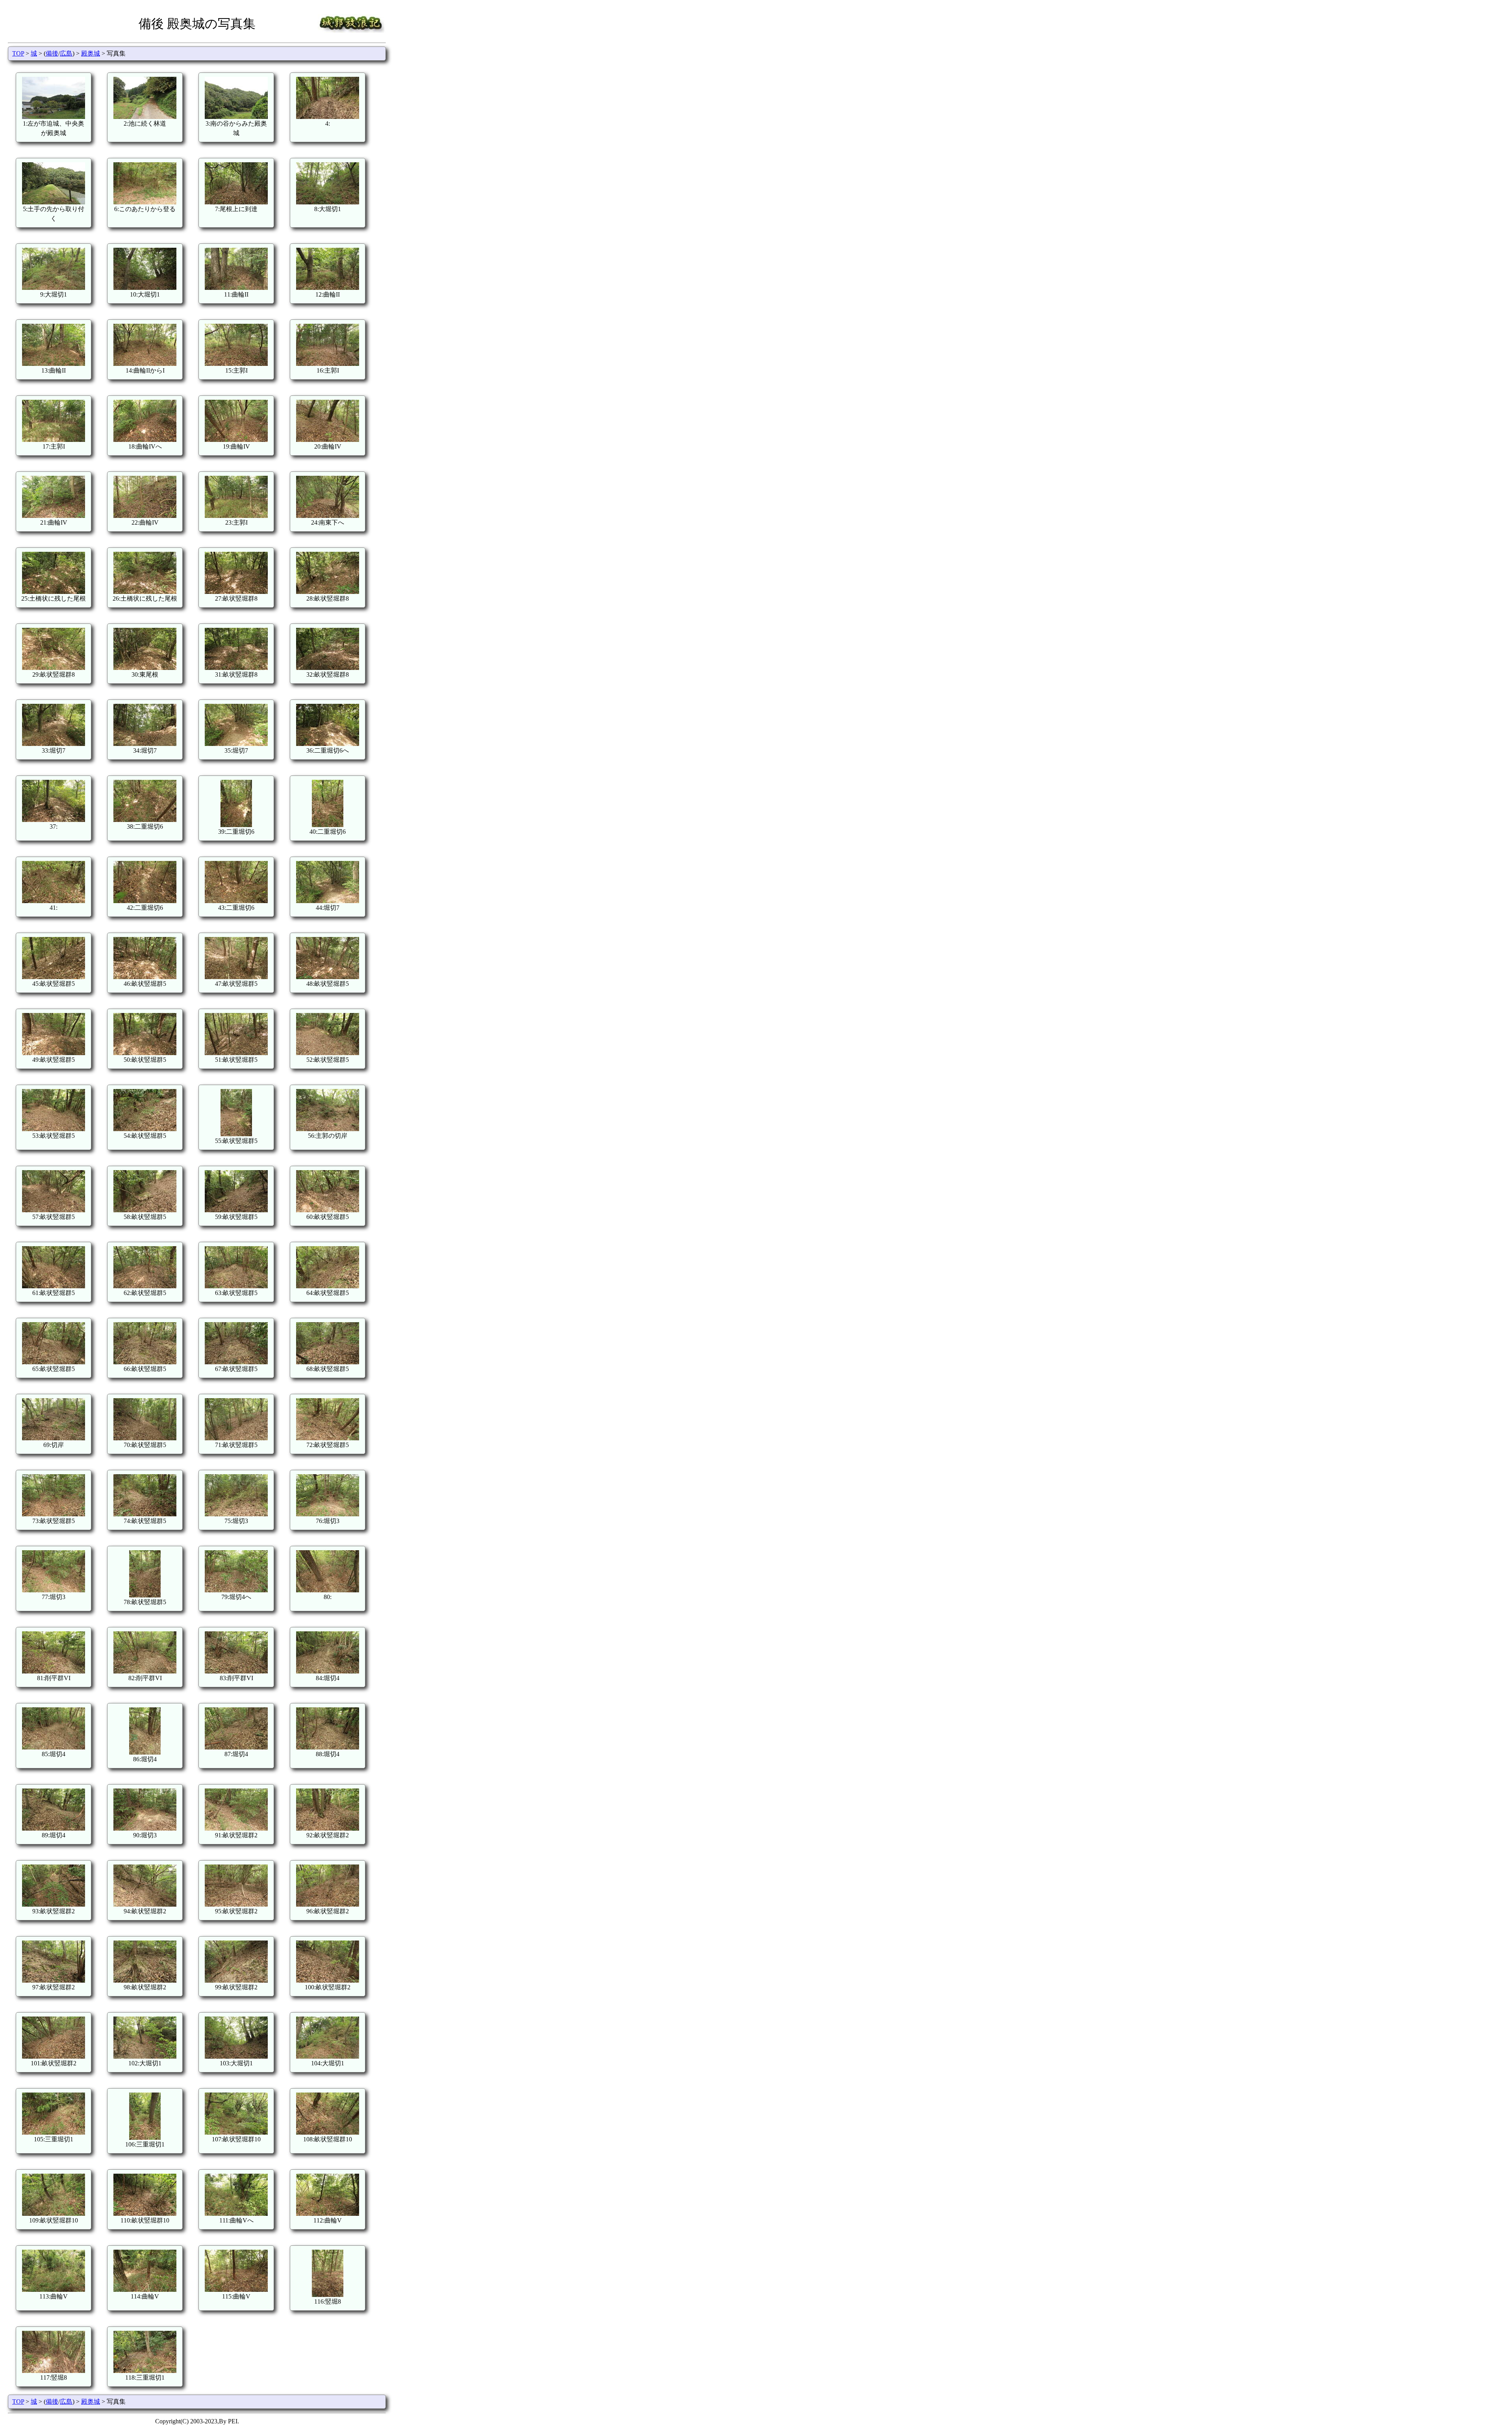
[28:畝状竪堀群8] (328, 592)
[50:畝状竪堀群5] (145, 1053)
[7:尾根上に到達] (236, 202)
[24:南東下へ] (328, 516)
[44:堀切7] (328, 901)
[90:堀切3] (145, 1828)
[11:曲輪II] (236, 288)
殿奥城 (91, 53)
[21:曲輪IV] (54, 516)
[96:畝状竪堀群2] (328, 1904)
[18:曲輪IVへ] (145, 440)
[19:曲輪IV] (236, 440)
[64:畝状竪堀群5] (328, 1286)
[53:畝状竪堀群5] (54, 1129)
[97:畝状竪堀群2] (54, 1980)
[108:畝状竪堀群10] (328, 2133)
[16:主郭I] (328, 364)
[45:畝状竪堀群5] (54, 977)
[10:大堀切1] (145, 288)
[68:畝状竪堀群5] (328, 1362)
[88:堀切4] (328, 1747)
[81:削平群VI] (54, 1671)
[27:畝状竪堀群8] (236, 592)
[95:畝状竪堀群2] (236, 1904)
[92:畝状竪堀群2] (328, 1828)
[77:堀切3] (54, 1590)
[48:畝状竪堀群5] (328, 977)
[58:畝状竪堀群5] (145, 1210)
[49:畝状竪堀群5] (54, 1053)
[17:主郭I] (54, 440)
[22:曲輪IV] (145, 516)
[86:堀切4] (145, 1752)
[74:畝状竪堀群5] (145, 1514)
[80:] (328, 1590)
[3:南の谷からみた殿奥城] (236, 117)
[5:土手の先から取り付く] (54, 202)
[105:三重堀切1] (54, 2133)
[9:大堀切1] (54, 288)
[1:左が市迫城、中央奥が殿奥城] (54, 117)
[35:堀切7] (236, 744)
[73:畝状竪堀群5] (54, 1514)
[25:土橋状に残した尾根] (54, 592)
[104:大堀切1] (328, 2056)
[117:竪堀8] (54, 2371)
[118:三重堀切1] (145, 2371)
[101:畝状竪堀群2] (54, 2056)
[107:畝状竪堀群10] (236, 2133)
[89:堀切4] (54, 1828)
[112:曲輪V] (328, 2214)
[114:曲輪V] (145, 2290)
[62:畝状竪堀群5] (145, 1286)
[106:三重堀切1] (145, 2138)
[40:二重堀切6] (328, 825)
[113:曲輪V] (54, 2290)
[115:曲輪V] (236, 2290)
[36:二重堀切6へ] (328, 744)
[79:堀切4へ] (236, 1590)
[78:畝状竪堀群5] (145, 1595)
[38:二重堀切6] (145, 820)
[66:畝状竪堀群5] (145, 1362)
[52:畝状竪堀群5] (328, 1053)
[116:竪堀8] (328, 2295)
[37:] (54, 820)
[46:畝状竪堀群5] (145, 977)
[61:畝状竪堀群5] (54, 1286)
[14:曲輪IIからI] (145, 364)
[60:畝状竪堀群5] (328, 1210)
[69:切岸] (54, 1438)
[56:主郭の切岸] (328, 1129)
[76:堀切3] (328, 1514)
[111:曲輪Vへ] (236, 2214)
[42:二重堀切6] (145, 901)
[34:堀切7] (145, 744)
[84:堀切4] (328, 1671)
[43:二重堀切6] (236, 901)
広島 (66, 53)
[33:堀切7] (54, 744)
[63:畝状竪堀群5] (236, 1286)
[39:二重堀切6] (236, 825)
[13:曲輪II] (54, 364)
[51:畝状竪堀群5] (236, 1053)
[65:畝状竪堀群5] (54, 1362)
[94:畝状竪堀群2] (145, 1904)
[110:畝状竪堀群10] (145, 2214)
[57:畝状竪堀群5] (54, 1210)
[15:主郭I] (236, 364)
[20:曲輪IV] (328, 440)
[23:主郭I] (236, 516)
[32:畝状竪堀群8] (328, 668)
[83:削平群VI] (236, 1671)
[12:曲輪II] (328, 288)
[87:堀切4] (236, 1747)
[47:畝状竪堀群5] (236, 977)
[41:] (54, 901)
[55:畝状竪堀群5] (236, 1134)
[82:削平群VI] (145, 1671)
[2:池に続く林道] (145, 117)
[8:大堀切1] (328, 202)
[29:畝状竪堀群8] (54, 668)
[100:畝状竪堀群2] (328, 1980)
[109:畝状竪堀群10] (54, 2214)
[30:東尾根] (145, 668)
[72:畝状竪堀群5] (328, 1438)
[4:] (328, 117)
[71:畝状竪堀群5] (236, 1438)
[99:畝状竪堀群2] (236, 1980)
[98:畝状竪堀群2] (145, 1980)
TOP (18, 53)
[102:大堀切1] (145, 2056)
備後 (52, 53)
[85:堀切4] (54, 1747)
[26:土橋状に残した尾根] (145, 592)
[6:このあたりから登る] (145, 202)
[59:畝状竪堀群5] (236, 1210)
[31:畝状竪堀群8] (236, 668)
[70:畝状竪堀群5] (145, 1438)
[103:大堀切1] (236, 2056)
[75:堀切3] (236, 1514)
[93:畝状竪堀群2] (54, 1904)
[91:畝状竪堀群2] (236, 1828)
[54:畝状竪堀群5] (145, 1129)
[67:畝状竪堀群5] (236, 1362)
